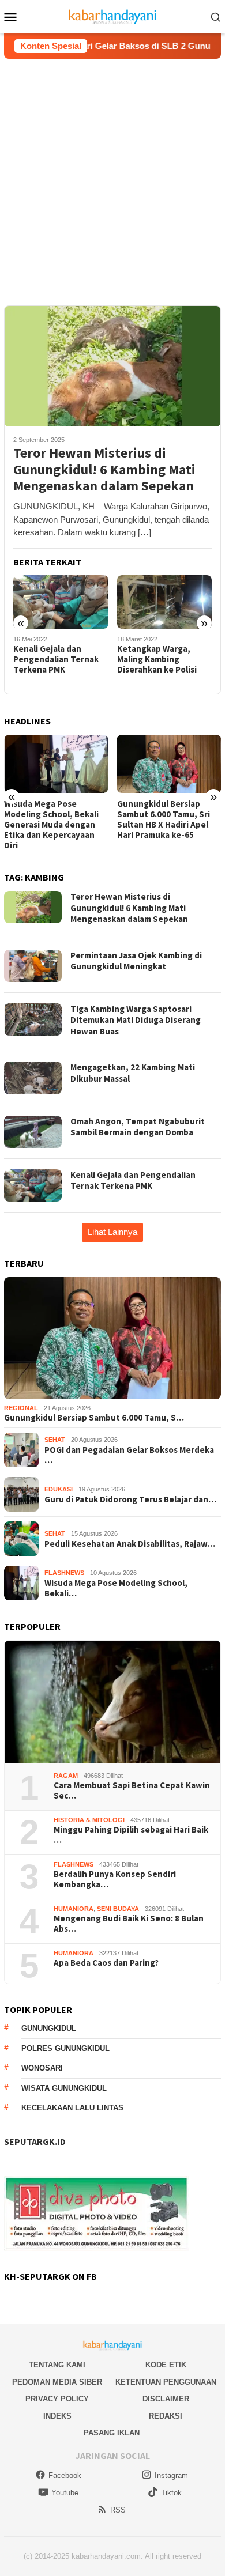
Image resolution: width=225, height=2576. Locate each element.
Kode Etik (166, 2365)
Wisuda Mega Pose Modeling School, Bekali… (116, 1588)
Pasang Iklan (112, 2433)
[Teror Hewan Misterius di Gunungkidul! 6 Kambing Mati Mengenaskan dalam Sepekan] (112, 366)
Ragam (66, 1776)
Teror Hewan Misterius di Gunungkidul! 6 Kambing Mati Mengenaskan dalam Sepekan (104, 470)
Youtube (65, 2493)
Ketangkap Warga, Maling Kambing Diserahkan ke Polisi (157, 659)
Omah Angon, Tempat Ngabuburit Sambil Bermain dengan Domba (138, 1127)
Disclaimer (166, 2399)
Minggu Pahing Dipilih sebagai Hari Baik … (131, 1835)
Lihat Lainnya (112, 1232)
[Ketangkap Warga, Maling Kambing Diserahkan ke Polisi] (165, 602)
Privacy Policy (57, 2399)
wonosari (42, 2068)
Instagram (171, 2475)
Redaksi (166, 2416)
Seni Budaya (118, 1909)
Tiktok (171, 2493)
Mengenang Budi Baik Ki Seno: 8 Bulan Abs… (129, 1924)
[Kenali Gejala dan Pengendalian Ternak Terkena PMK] (61, 602)
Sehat (55, 1440)
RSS (118, 2510)
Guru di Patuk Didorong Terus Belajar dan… (130, 1499)
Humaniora (74, 1909)
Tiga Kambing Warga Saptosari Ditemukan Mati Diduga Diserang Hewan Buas (136, 1020)
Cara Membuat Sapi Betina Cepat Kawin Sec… (132, 1791)
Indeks (57, 2416)
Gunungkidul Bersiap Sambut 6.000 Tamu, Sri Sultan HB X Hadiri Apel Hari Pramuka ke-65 (164, 819)
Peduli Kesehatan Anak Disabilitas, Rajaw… (130, 1544)
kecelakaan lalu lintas (72, 2108)
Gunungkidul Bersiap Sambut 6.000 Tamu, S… (94, 1418)
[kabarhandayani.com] (113, 16)
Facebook (65, 2475)
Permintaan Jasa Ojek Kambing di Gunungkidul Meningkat (136, 961)
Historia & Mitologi (89, 1820)
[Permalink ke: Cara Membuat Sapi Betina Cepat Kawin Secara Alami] (112, 1702)
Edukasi (59, 1489)
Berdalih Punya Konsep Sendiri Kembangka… (115, 1879)
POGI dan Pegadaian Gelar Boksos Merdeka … (129, 1455)
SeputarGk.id (35, 2141)
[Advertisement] (112, 177)
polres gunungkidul (65, 2048)
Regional (21, 1408)
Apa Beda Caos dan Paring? (106, 1963)
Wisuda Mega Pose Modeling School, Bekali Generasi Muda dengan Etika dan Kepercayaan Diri (51, 825)
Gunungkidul (49, 2028)
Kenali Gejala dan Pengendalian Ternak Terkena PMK (56, 659)
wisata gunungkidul (64, 2088)
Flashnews (64, 1573)
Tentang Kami (57, 2365)
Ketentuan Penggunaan (166, 2382)
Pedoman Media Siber (57, 2382)
